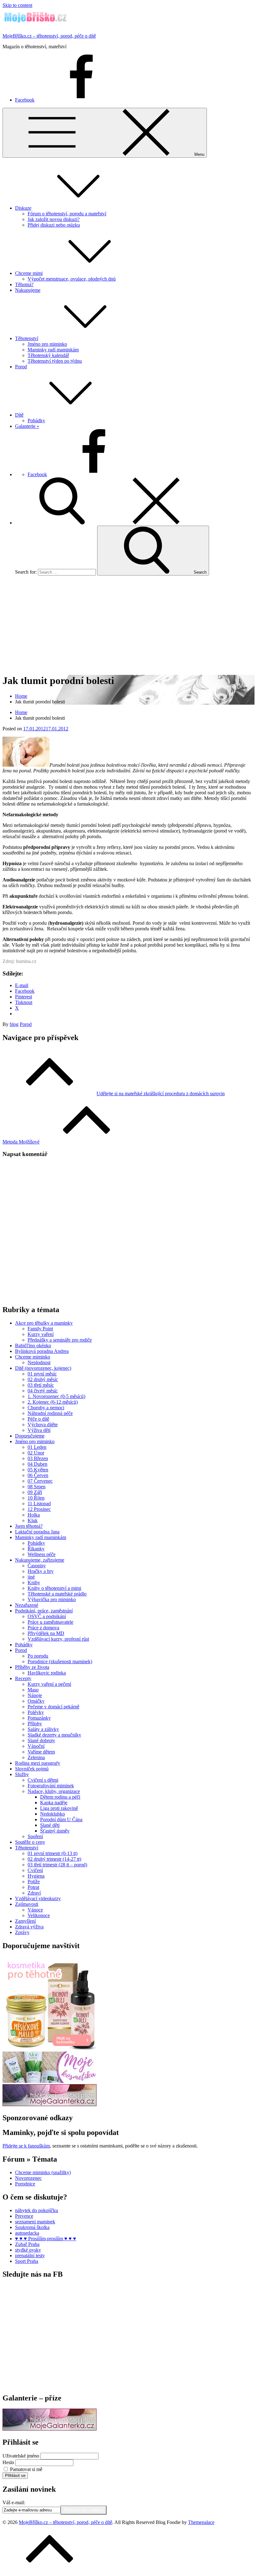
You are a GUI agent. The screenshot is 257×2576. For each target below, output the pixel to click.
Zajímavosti (27, 1904)
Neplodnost (39, 1362)
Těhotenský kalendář (48, 355)
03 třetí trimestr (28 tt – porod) (57, 1865)
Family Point (40, 1329)
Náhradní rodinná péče (50, 1413)
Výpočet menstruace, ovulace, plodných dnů (72, 279)
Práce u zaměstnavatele (50, 1622)
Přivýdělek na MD (46, 1633)
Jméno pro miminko (47, 344)
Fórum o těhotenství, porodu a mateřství (67, 214)
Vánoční (36, 1746)
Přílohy (35, 1724)
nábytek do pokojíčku (37, 2210)
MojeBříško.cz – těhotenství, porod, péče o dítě (49, 36)
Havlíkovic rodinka (47, 1673)
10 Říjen (36, 1498)
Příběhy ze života (32, 1667)
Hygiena (36, 1876)
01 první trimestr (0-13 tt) (52, 1853)
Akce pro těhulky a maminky (44, 1323)
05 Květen (38, 1470)
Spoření (35, 1836)
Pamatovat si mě (26, 2469)
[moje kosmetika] (50, 2081)
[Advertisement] (128, 624)
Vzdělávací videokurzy (38, 1898)
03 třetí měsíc (41, 1385)
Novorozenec (28, 2178)
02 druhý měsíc (43, 1379)
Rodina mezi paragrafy (38, 1763)
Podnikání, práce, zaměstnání (44, 1611)
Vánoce (35, 1910)
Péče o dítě (38, 1419)
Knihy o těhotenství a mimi (54, 1588)
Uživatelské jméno (21, 2456)
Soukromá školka (32, 2227)
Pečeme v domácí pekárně (53, 1707)
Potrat (33, 1887)
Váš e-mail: (14, 2502)
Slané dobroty (41, 1740)
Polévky (36, 1712)
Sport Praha (27, 2261)
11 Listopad (39, 1504)
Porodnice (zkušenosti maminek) (60, 1661)
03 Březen (38, 1458)
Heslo (8, 2462)
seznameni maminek (35, 2222)
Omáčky (36, 1701)
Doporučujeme (30, 1436)
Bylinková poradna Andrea (42, 1351)
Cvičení (35, 1870)
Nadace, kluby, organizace (54, 1791)
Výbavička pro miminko (52, 1599)
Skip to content (17, 5)
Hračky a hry (41, 1571)
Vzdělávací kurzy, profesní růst (58, 1639)
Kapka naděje (54, 1803)
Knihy (34, 1582)
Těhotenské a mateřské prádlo (57, 1594)
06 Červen (38, 1475)
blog (14, 1024)
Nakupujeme (28, 290)
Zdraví (34, 1893)
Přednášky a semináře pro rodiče (60, 1340)
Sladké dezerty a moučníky (54, 1735)
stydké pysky (28, 2250)
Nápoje (35, 1695)
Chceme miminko (33, 1357)
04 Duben (37, 1464)
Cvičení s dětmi (43, 1780)
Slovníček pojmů (32, 1769)
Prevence (24, 2216)
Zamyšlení (25, 1921)
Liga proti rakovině (59, 1808)
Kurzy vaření (41, 1334)
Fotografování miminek (51, 1786)
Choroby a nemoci (46, 1408)
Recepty (23, 1678)
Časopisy (37, 1566)
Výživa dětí (39, 1430)
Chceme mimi (29, 273)
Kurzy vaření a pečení (49, 1684)
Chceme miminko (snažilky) (43, 2172)
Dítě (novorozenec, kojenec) (43, 1368)
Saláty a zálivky (43, 1729)
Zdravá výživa (29, 1927)
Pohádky (36, 421)
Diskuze (23, 208)
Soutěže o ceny (30, 1842)
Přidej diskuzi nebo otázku (54, 225)
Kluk (33, 1520)
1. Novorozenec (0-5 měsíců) (56, 1396)
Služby (22, 1774)
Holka (34, 1515)
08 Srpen (37, 1487)
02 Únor (36, 1453)
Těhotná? (24, 284)
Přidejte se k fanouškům (26, 2146)
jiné (31, 1577)
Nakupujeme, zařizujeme (40, 1560)
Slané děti (50, 1825)
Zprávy (22, 1932)
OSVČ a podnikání (47, 1616)
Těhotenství (27, 338)
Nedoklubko (52, 1814)
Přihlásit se (15, 2476)
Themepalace (201, 2522)
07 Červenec (40, 1481)
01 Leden (37, 1447)
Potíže (34, 1882)
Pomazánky (39, 1718)
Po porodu (38, 1656)
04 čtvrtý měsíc (43, 1391)
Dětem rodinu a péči (60, 1797)
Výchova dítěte (43, 1425)
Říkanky (36, 1549)
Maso (33, 1690)
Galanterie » (27, 426)
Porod (21, 367)
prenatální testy (30, 2255)
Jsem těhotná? (29, 1526)
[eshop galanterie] (50, 2104)
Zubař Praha (27, 2244)
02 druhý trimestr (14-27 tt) (54, 1859)
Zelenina (36, 1757)
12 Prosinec (39, 1509)
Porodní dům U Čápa (61, 1819)
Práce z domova (43, 1628)
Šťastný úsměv (55, 1831)
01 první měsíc (42, 1374)
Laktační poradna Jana (37, 1532)
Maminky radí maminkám (53, 350)
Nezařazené (27, 1605)
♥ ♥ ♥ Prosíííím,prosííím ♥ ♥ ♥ (46, 2239)
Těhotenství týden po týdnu (55, 361)
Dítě (19, 415)
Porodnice (25, 2184)
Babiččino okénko (33, 1346)
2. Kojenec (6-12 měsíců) (53, 1402)
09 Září (35, 1492)
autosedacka (27, 2233)
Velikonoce (39, 1915)
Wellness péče (42, 1554)
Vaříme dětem (41, 1752)
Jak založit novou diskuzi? (54, 219)
